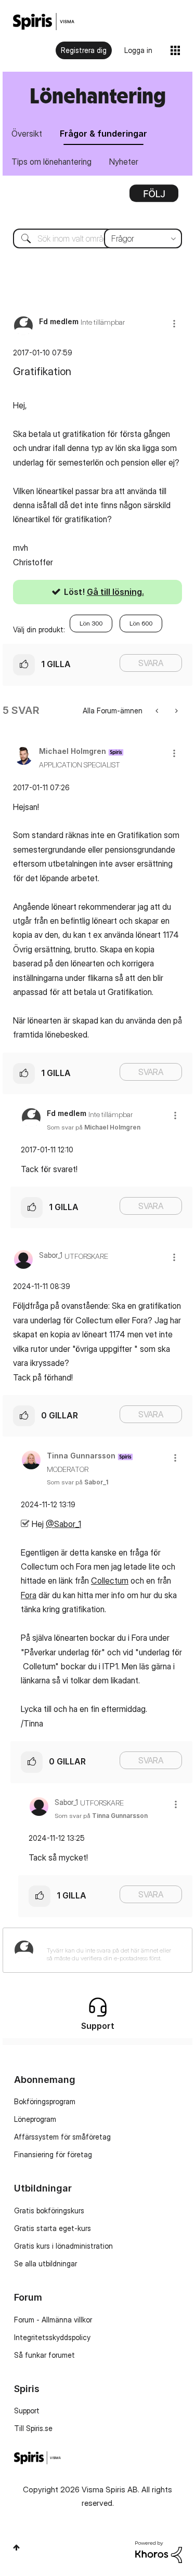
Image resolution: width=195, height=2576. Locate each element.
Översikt (27, 134)
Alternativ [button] (154, 197)
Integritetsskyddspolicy (52, 2337)
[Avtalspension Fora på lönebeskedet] (175, 711)
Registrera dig (84, 50)
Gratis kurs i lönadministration (63, 2246)
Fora (29, 1595)
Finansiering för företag (53, 2154)
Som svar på (94, 1127)
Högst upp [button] (16, 2547)
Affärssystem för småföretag (62, 2137)
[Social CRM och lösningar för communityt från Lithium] (159, 2551)
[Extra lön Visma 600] (158, 711)
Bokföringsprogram (45, 2101)
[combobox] (97, 238)
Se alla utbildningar (45, 2263)
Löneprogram (35, 2119)
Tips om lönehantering (51, 162)
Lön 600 (141, 623)
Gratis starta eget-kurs (53, 2228)
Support (27, 2411)
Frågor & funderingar (103, 134)
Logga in (138, 50)
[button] (174, 323)
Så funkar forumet (44, 2355)
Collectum (110, 1581)
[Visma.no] (44, 22)
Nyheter (124, 162)
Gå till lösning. (115, 592)
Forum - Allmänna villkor (53, 2320)
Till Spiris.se (33, 2428)
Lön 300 (91, 623)
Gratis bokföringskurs (49, 2210)
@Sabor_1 (63, 1524)
